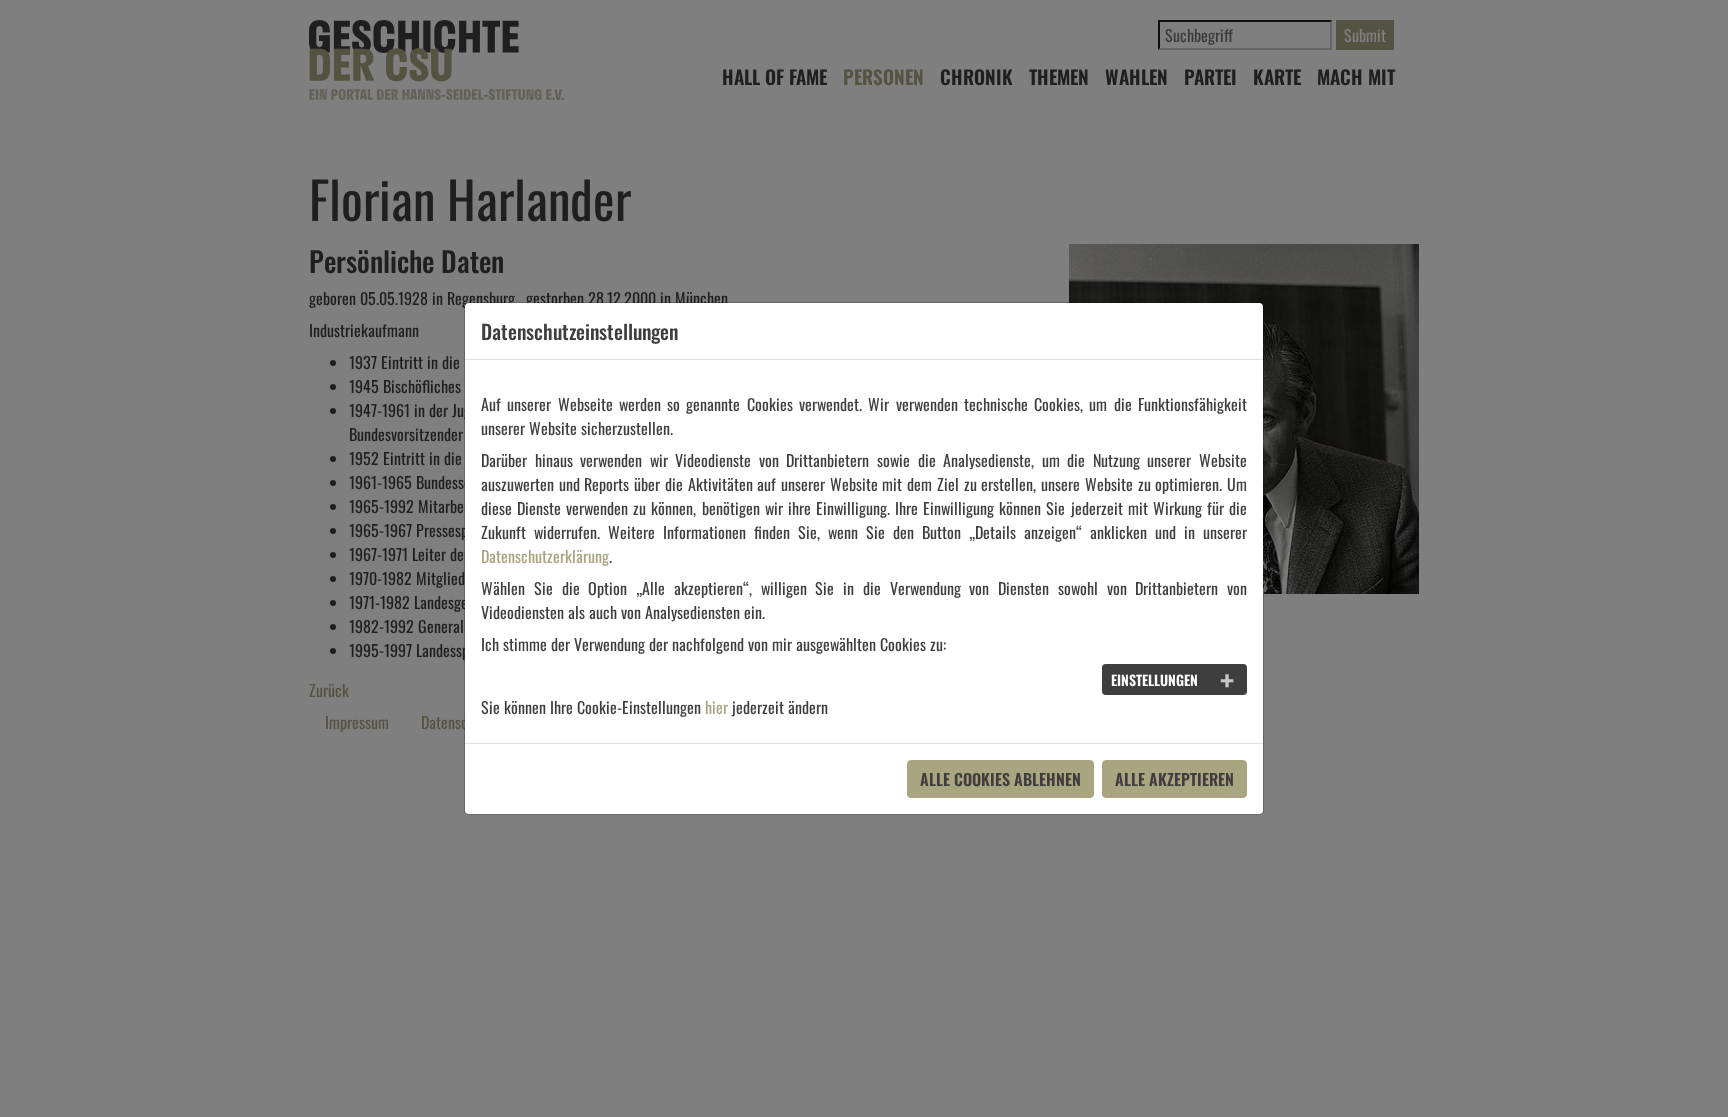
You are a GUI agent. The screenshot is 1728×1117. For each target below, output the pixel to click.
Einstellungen (1154, 679)
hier (716, 707)
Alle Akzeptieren (1174, 779)
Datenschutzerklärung (545, 556)
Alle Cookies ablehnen (1000, 779)
